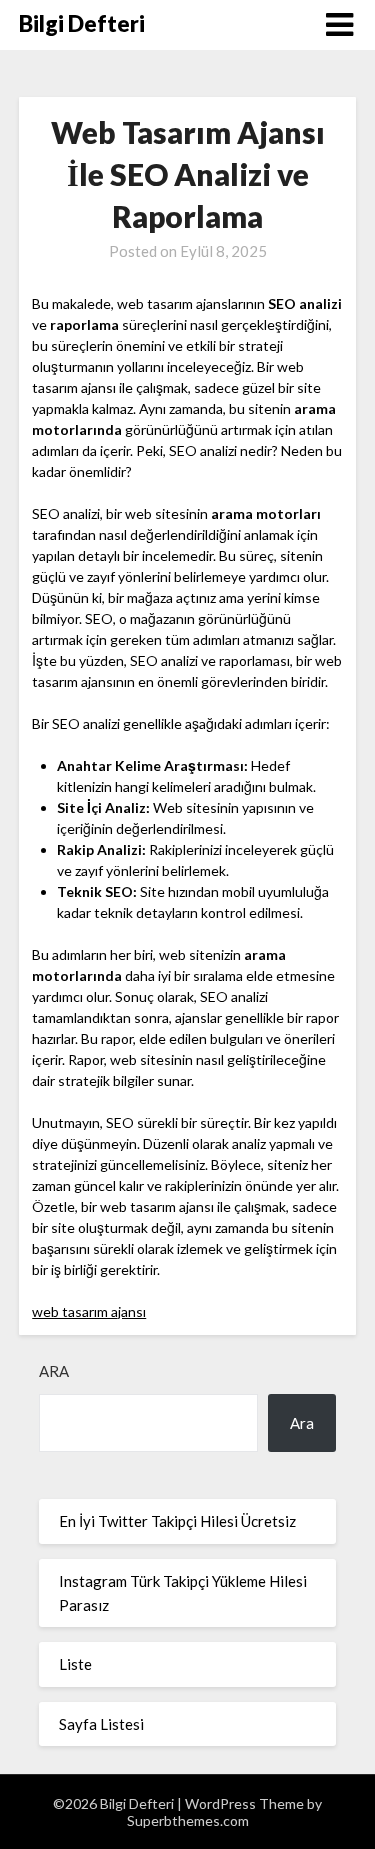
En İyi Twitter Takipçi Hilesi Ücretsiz (177, 1521)
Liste (75, 1664)
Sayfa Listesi (101, 1724)
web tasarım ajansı (89, 1311)
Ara (54, 1371)
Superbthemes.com (188, 1820)
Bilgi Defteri (82, 23)
